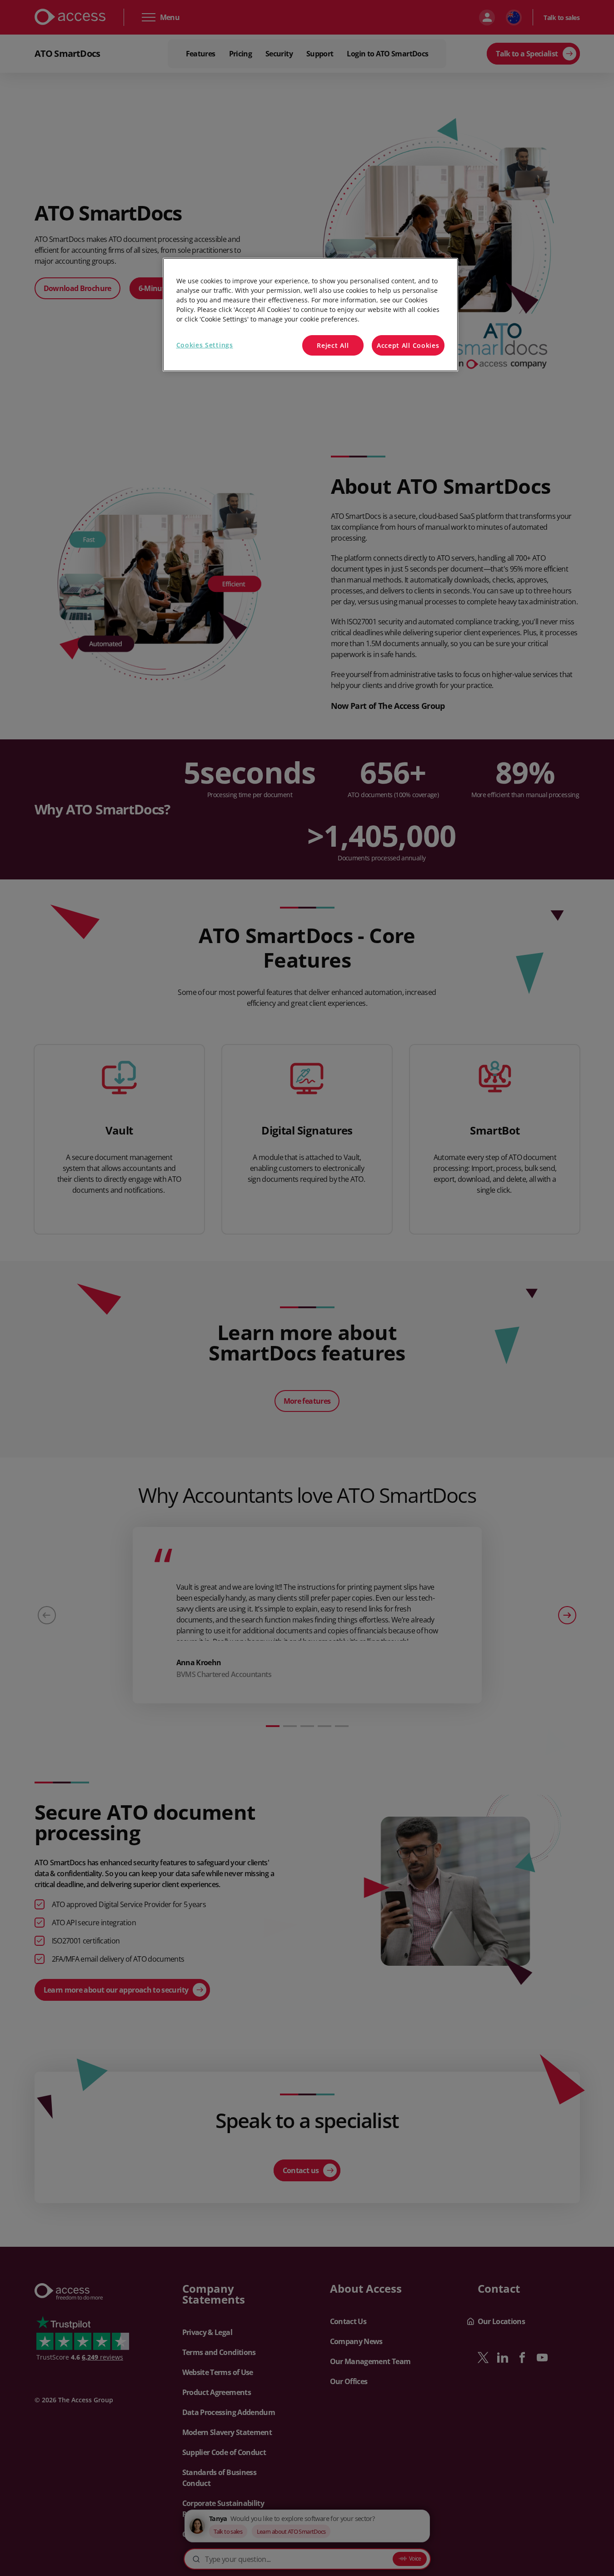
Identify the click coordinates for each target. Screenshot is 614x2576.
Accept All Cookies (408, 345)
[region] (310, 315)
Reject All (333, 345)
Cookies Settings (205, 345)
